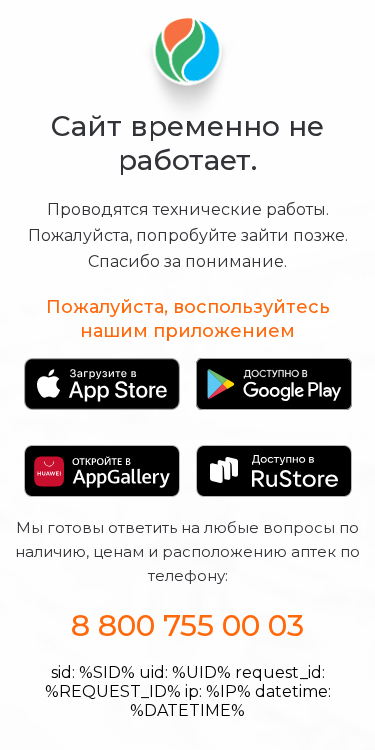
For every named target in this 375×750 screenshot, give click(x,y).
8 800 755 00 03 (187, 625)
